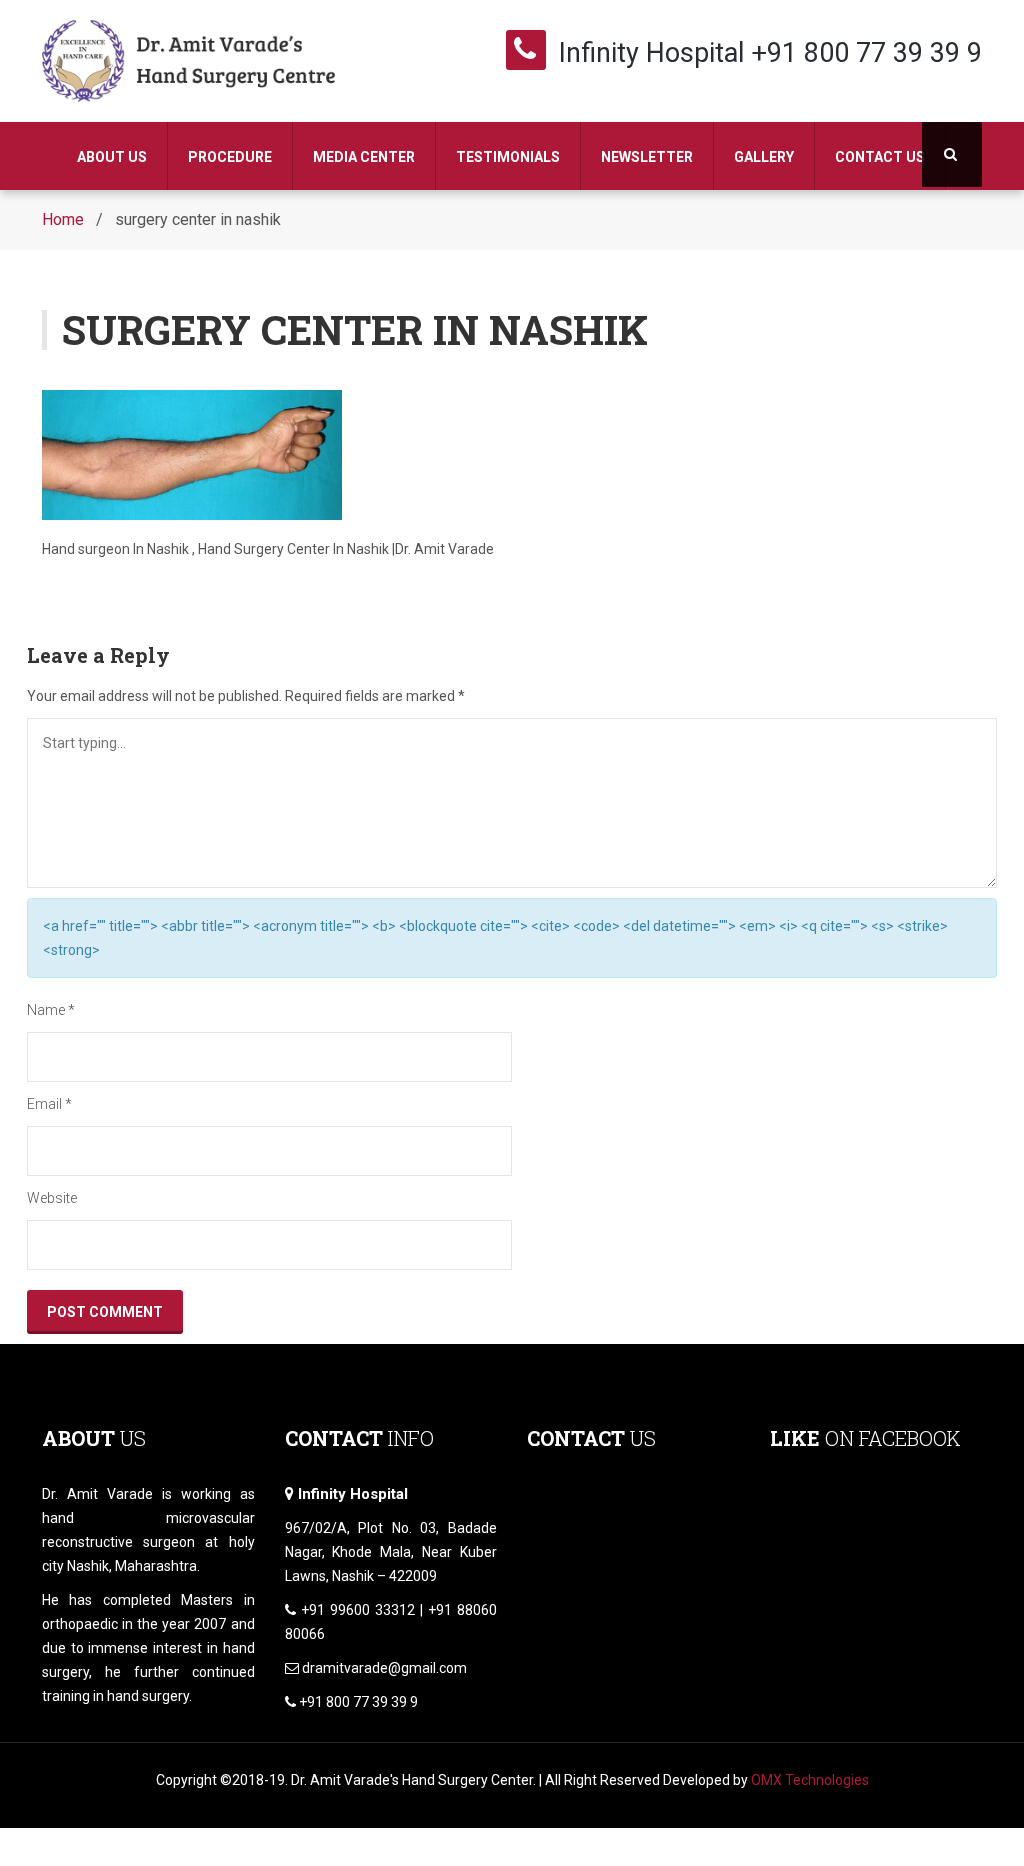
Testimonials (508, 157)
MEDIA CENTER (364, 157)
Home (63, 219)
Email (49, 1104)
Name (51, 1010)
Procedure (230, 157)
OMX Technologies (810, 1780)
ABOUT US (112, 157)
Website (52, 1198)
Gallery (764, 157)
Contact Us (880, 157)
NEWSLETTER (647, 157)
